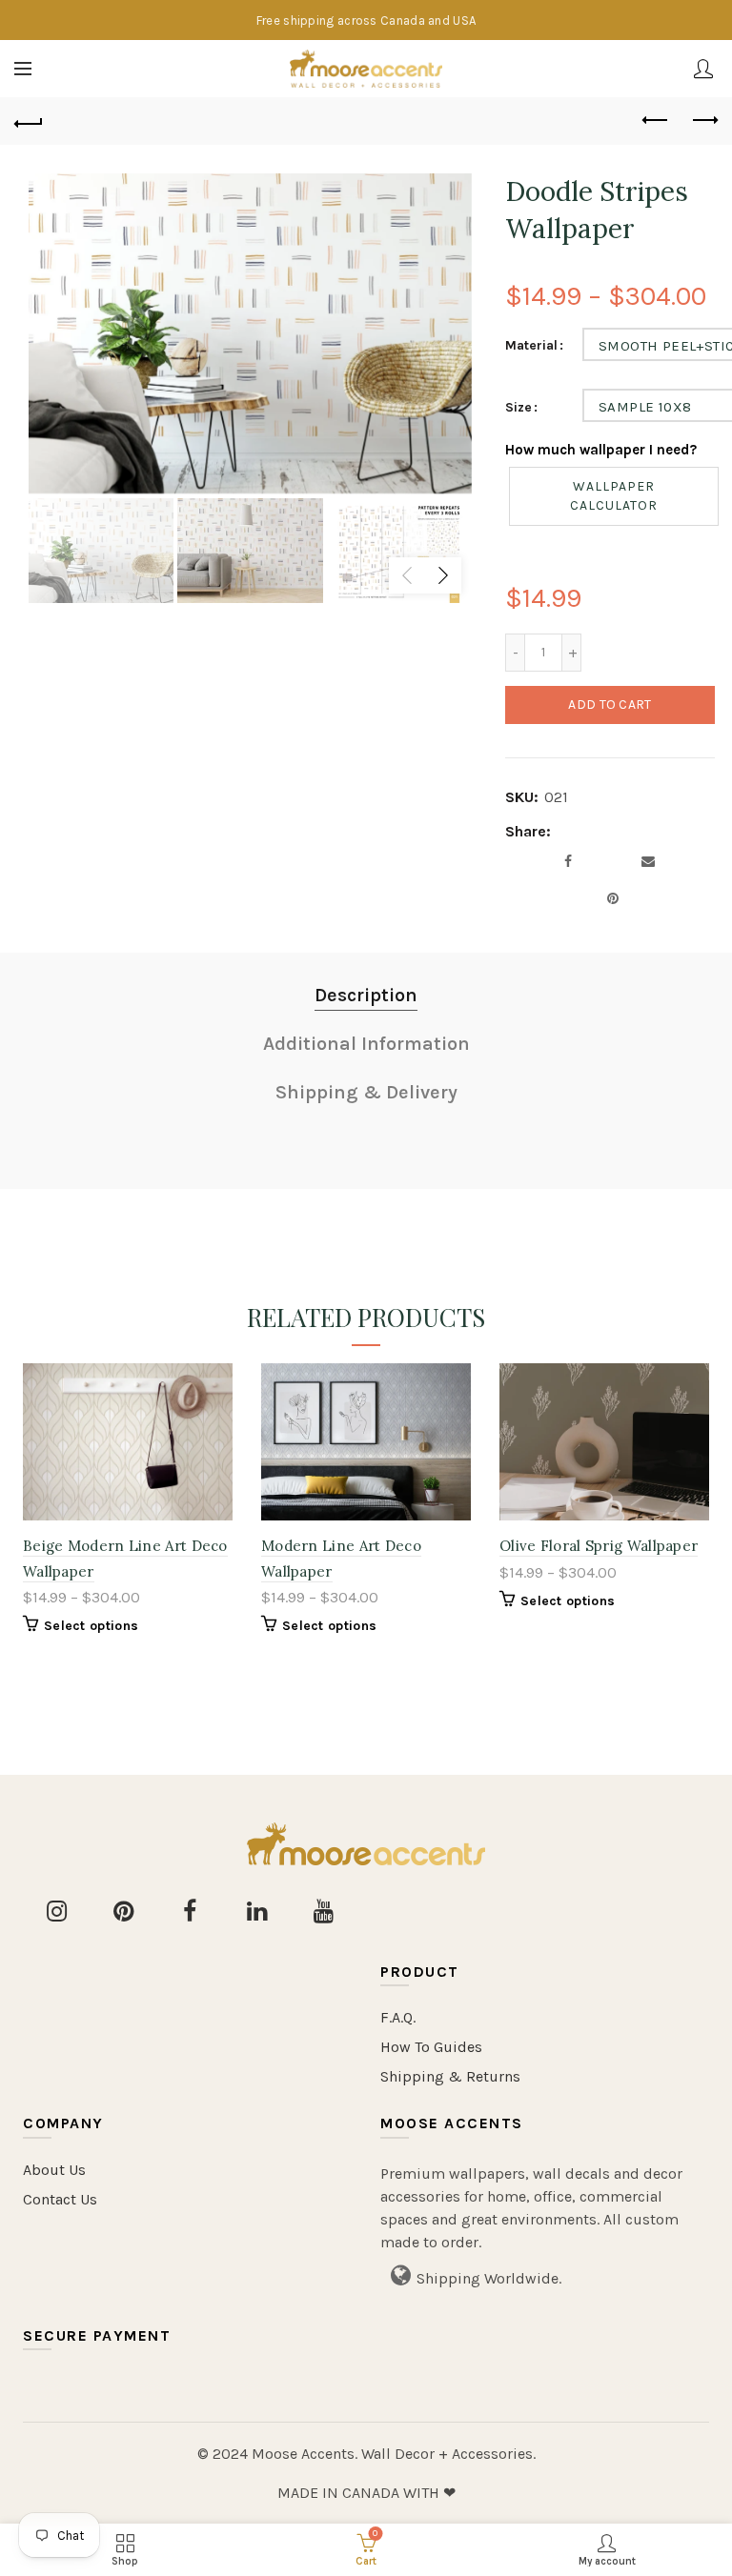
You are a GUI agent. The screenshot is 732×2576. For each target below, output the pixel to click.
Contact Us (60, 2199)
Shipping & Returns (450, 2076)
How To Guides (431, 2047)
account (703, 69)
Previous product (656, 121)
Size (518, 408)
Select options (104, 1626)
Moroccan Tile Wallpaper (602, 1546)
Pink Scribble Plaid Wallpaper (379, 1546)
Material (531, 346)
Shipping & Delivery (366, 1092)
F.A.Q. (398, 2017)
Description (366, 995)
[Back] (29, 121)
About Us (54, 2170)
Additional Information (366, 1044)
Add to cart (610, 704)
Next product (703, 121)
